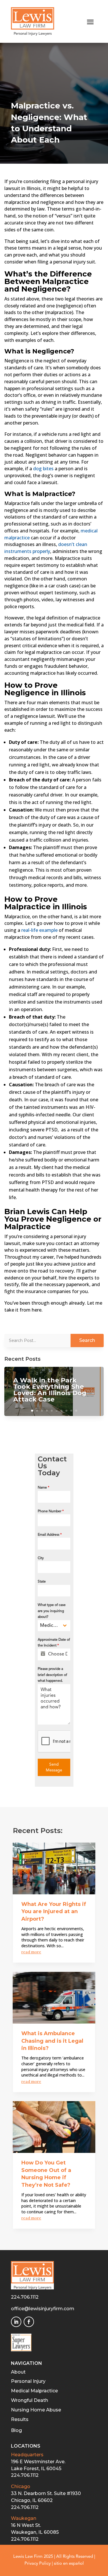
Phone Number (51, 1511)
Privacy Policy (38, 2564)
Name (43, 1488)
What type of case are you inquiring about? (52, 1611)
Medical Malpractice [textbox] (50, 1626)
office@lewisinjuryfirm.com (43, 2309)
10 (76, 1411)
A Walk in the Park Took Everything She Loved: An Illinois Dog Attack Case (50, 1390)
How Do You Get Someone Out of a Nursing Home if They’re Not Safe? (46, 2174)
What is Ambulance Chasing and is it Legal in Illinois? (52, 2041)
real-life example (39, 930)
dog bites (43, 469)
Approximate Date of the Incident (54, 1643)
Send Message (54, 1767)
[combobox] (54, 1626)
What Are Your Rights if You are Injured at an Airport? (54, 1912)
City (41, 1558)
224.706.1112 (25, 2297)
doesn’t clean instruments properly (46, 548)
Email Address (50, 1535)
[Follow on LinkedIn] (16, 2322)
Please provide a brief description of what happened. (52, 1675)
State (42, 1582)
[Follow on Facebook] (29, 2322)
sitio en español (69, 2564)
